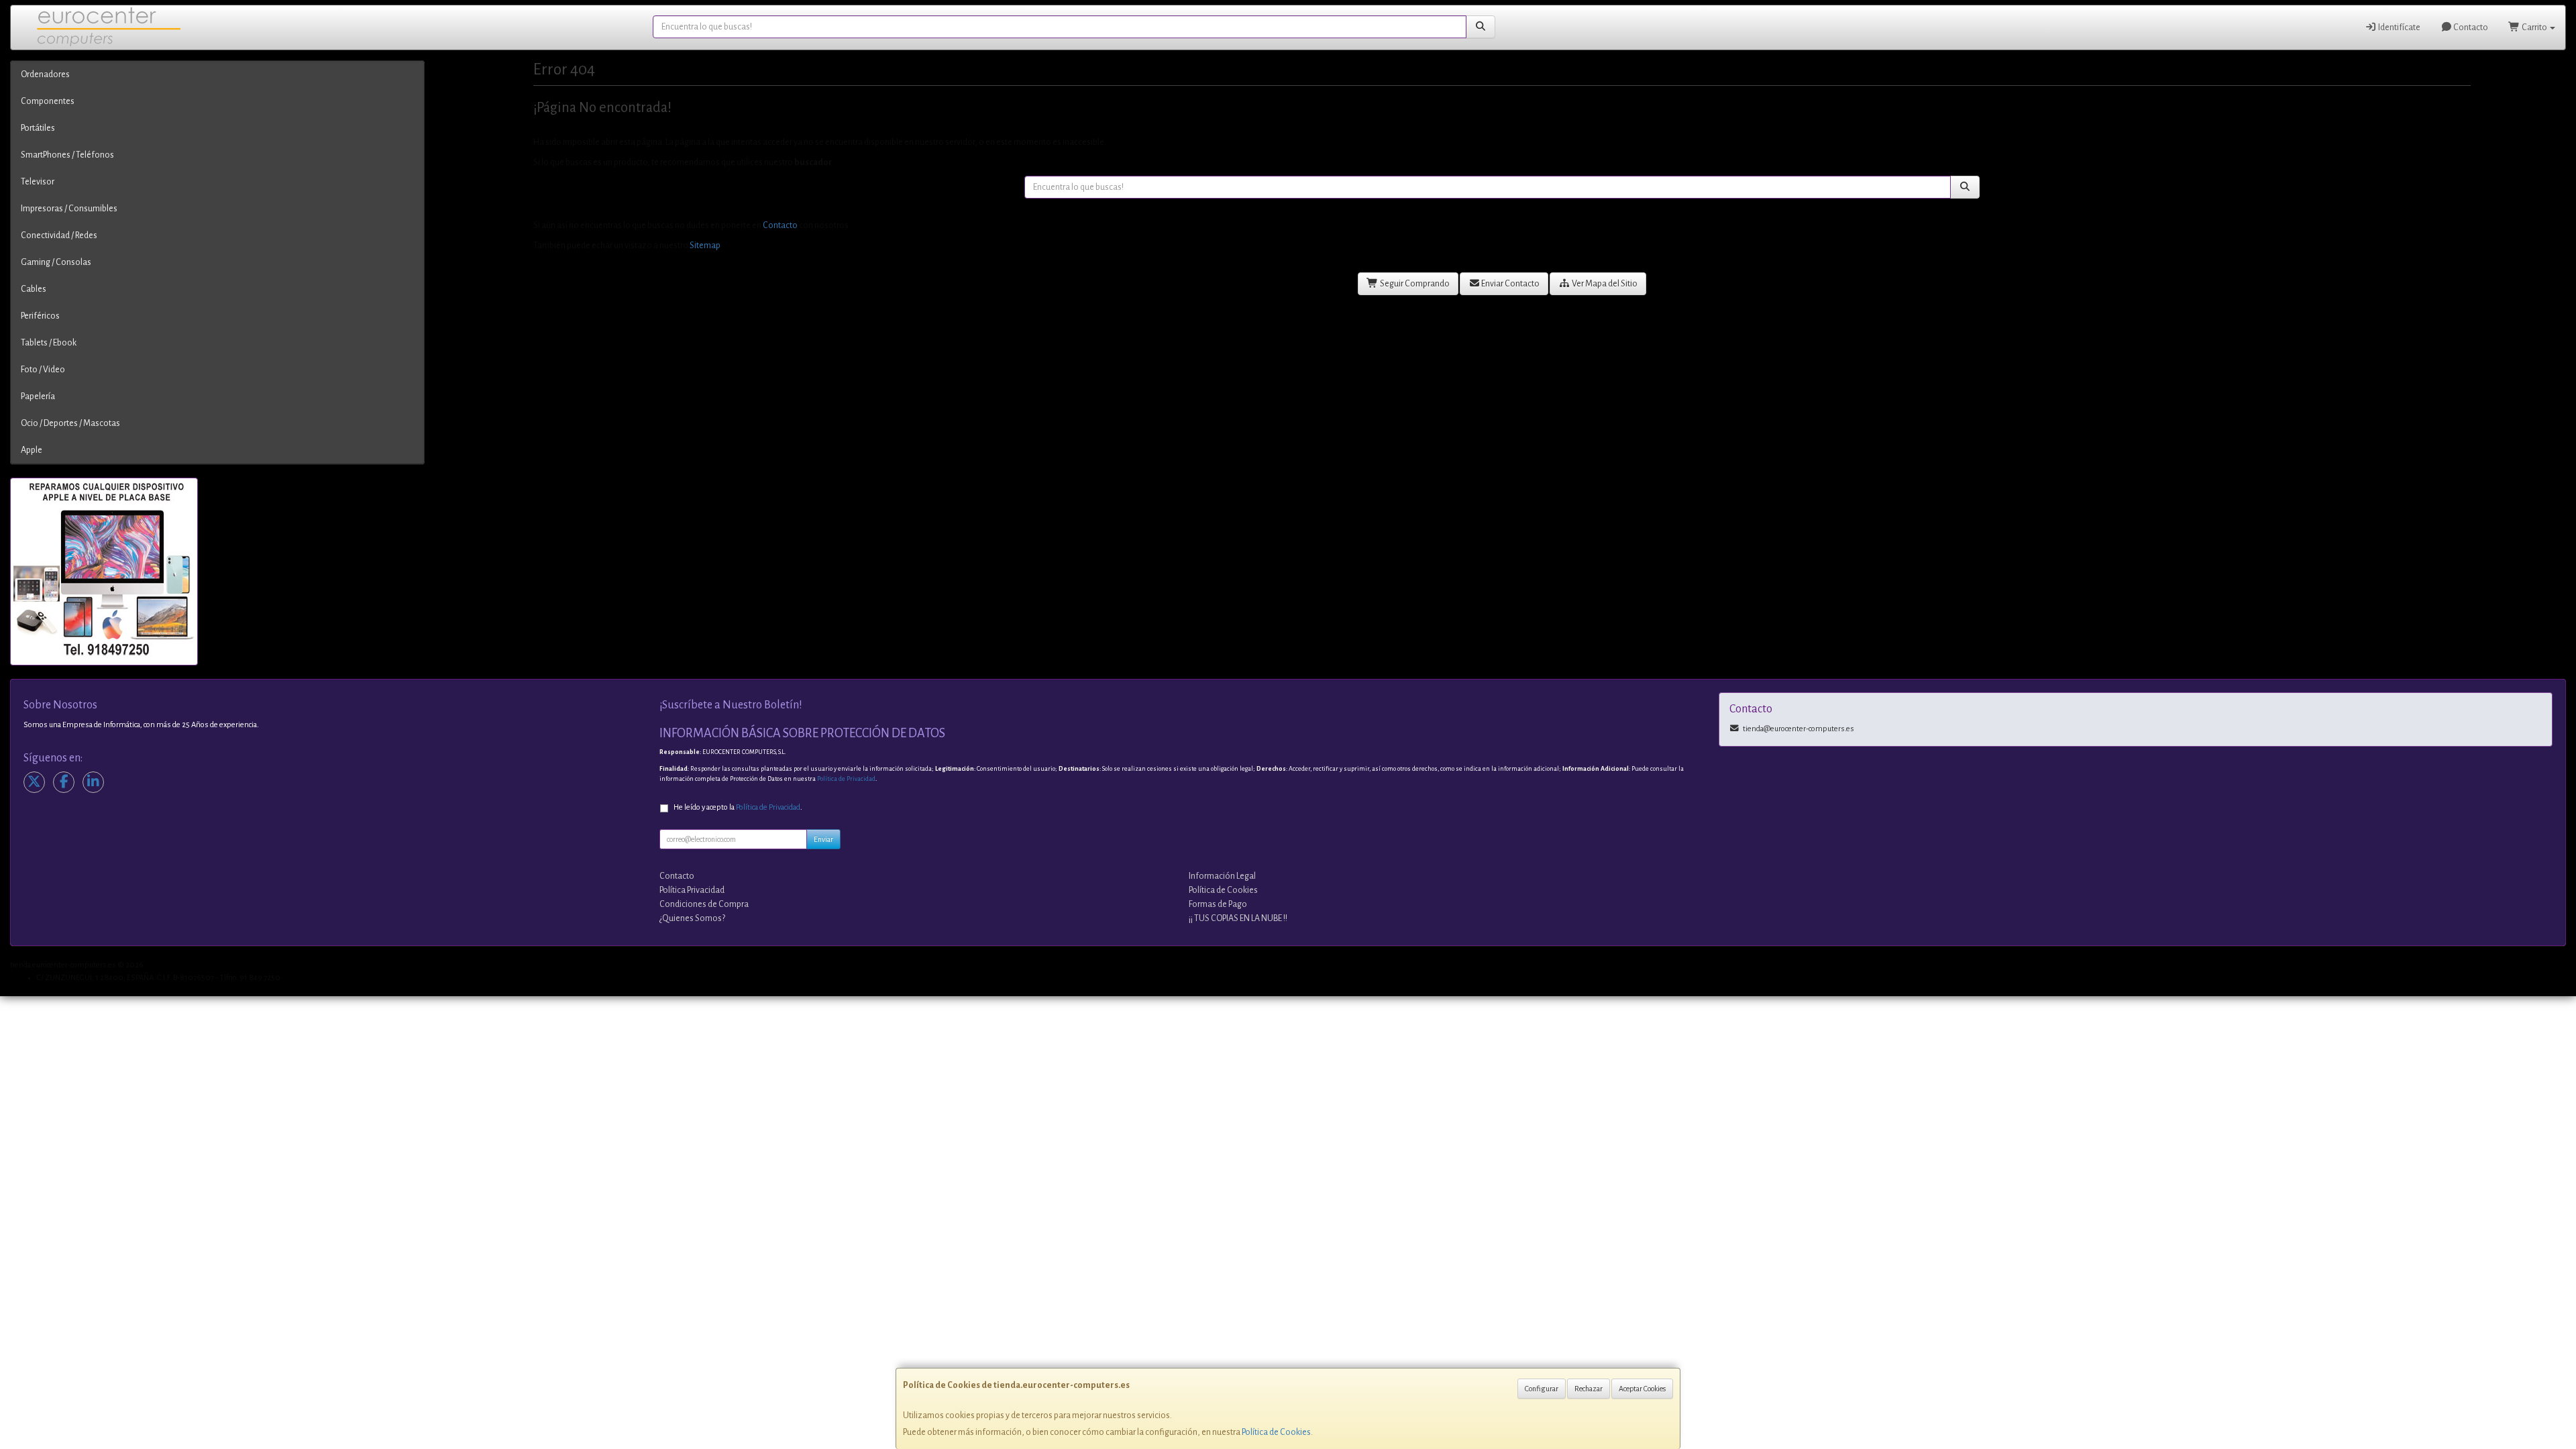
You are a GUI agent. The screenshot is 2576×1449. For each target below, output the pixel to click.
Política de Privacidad (846, 779)
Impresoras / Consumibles (69, 209)
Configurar (1542, 1389)
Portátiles (38, 128)
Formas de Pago (1218, 904)
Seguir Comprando (1414, 284)
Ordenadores (45, 74)
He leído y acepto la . (738, 807)
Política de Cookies (1276, 1432)
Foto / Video (43, 370)
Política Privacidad (692, 890)
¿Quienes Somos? (692, 918)
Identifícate (2399, 28)
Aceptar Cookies (1642, 1389)
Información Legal (1222, 876)
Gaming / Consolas (56, 262)
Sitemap (705, 246)
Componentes (48, 101)
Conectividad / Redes (59, 235)
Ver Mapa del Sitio (1604, 284)
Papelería (38, 396)
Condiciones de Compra (704, 904)
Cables (34, 289)
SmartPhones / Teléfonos (67, 155)
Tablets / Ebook (49, 343)
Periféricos (40, 316)
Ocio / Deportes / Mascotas (70, 423)
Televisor (38, 182)
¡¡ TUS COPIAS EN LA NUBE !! (1238, 918)
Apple (32, 450)
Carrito (2534, 28)
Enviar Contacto (1510, 284)
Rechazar (1589, 1389)
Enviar (823, 839)
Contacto (2470, 28)
